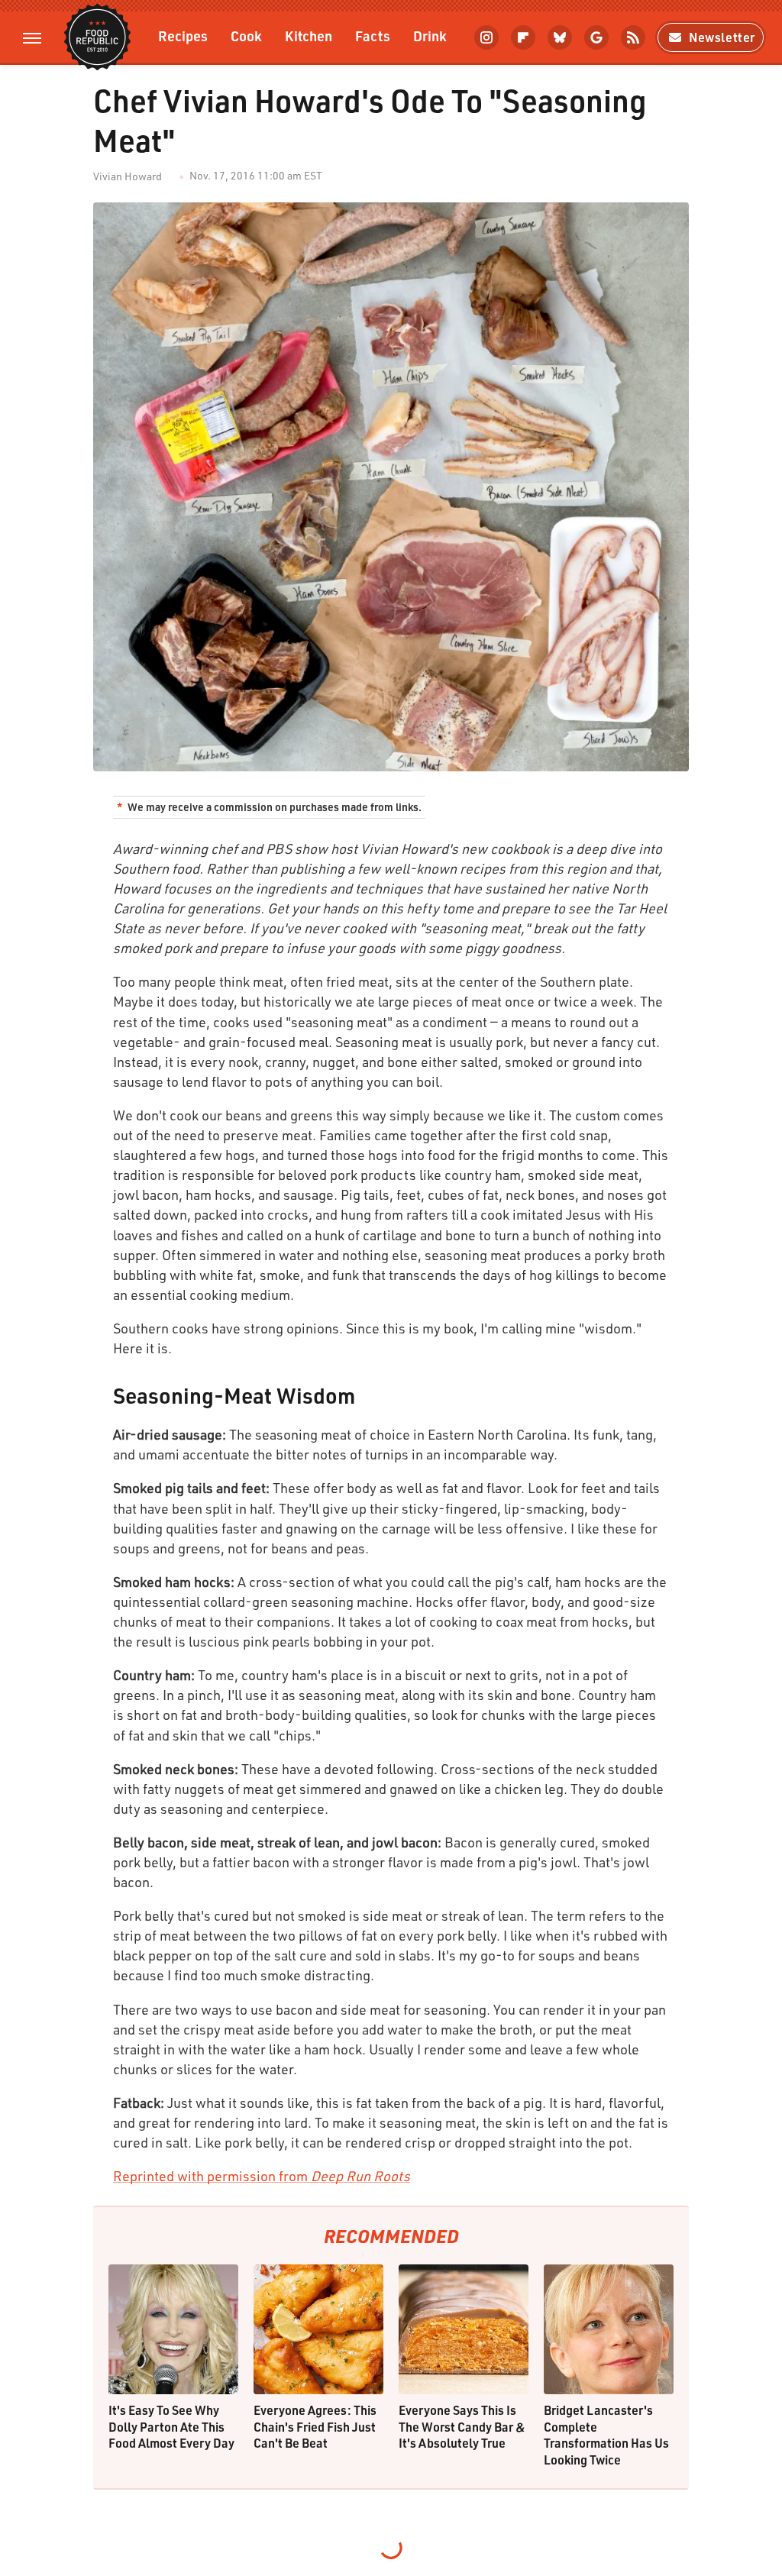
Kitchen (309, 36)
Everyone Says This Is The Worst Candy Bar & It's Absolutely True (462, 2426)
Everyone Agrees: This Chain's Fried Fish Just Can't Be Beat (315, 2426)
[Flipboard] (523, 37)
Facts (373, 36)
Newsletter (722, 37)
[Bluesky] (560, 37)
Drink (430, 36)
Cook (246, 36)
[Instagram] (486, 37)
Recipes (183, 36)
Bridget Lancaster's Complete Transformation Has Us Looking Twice (606, 2435)
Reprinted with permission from (262, 2176)
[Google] (596, 37)
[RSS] (633, 37)
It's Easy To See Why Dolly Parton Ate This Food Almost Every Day (171, 2426)
